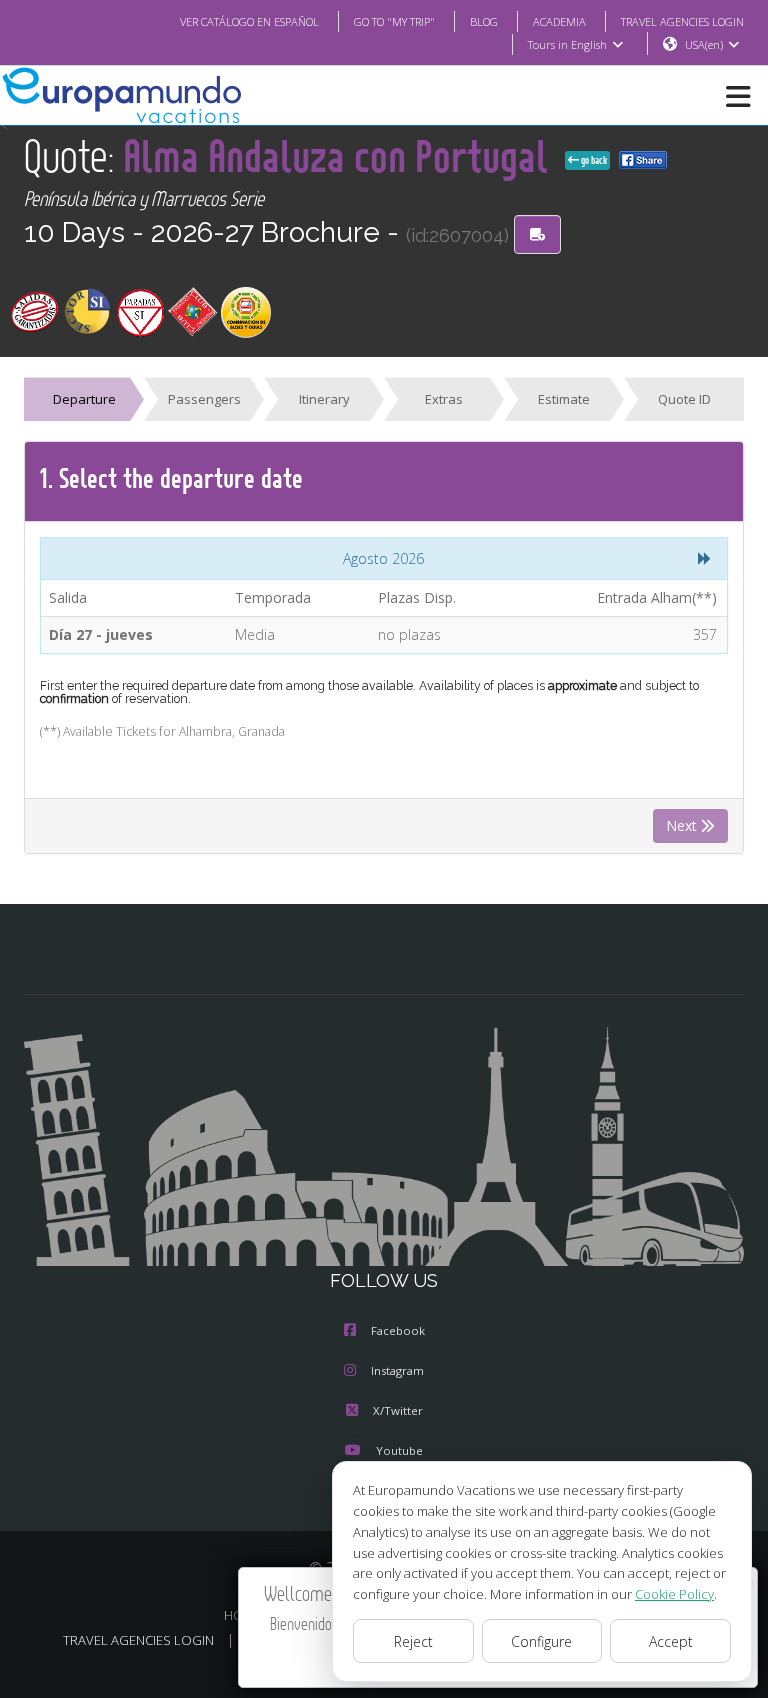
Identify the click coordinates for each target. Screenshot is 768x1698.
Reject (413, 1641)
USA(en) (704, 44)
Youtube (399, 1450)
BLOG (484, 21)
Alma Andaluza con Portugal (340, 155)
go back (593, 160)
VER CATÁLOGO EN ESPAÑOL (249, 21)
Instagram (397, 1370)
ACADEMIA (559, 21)
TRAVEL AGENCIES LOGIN (682, 21)
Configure (541, 1641)
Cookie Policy (674, 1594)
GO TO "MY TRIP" (394, 21)
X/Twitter (398, 1410)
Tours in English (567, 44)
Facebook (398, 1330)
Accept (671, 1641)
